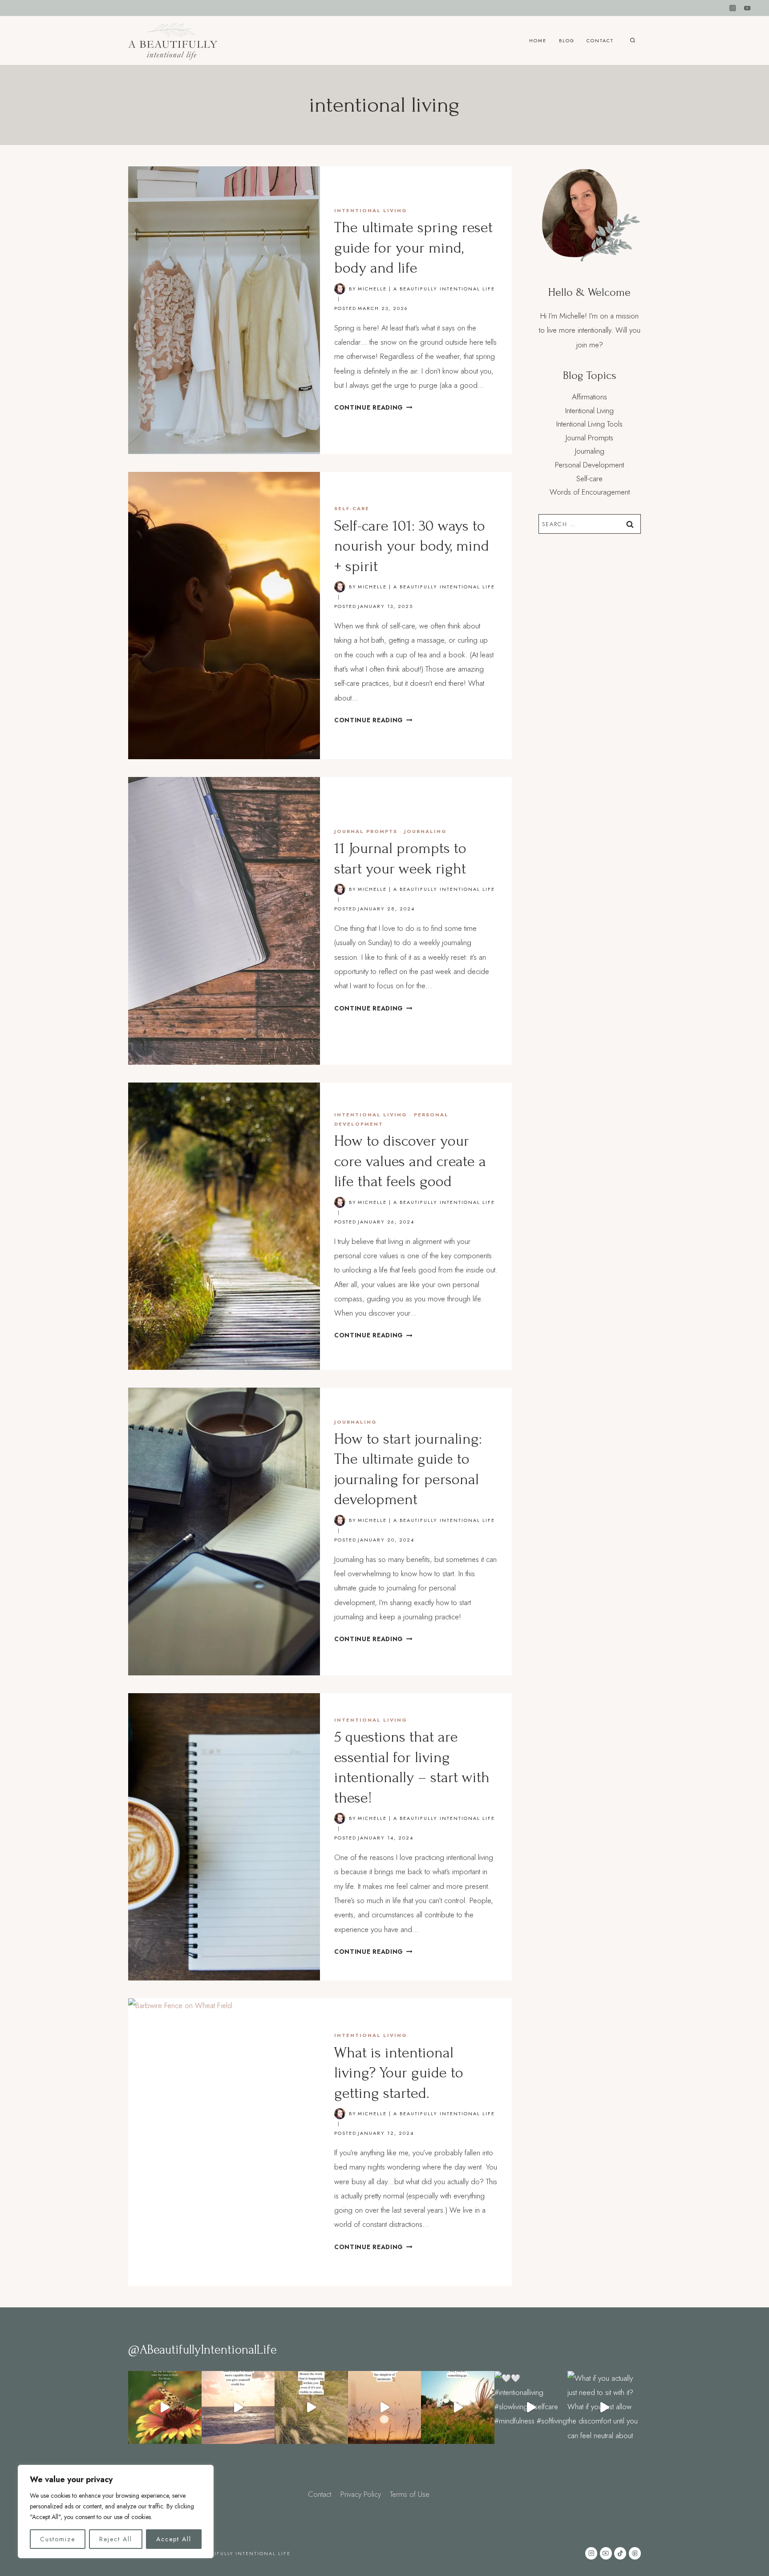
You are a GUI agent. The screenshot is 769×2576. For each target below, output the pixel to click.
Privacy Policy (361, 2494)
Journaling (425, 831)
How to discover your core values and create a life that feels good (410, 1161)
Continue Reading (373, 407)
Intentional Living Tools (589, 424)
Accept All (174, 2539)
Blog (567, 40)
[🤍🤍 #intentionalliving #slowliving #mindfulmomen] (385, 2408)
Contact (600, 40)
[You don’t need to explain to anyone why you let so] (458, 2408)
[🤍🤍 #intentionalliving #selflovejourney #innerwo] (238, 2408)
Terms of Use (410, 2494)
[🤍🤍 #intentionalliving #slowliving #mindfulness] (165, 2408)
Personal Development (589, 465)
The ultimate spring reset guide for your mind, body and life (413, 248)
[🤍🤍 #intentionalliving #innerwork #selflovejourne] (311, 2408)
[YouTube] (747, 8)
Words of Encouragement (590, 492)
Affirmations (589, 397)
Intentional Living (371, 210)
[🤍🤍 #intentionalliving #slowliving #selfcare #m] (531, 2408)
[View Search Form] (633, 41)
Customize (58, 2539)
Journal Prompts (366, 831)
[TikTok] (620, 2553)
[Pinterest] (635, 2553)
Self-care (352, 508)
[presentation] (224, 310)
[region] (116, 2512)
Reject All (116, 2539)
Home (538, 40)
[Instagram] (733, 8)
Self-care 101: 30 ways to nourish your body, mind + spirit (412, 546)
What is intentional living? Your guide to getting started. (399, 2073)
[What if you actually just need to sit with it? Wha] (604, 2408)
